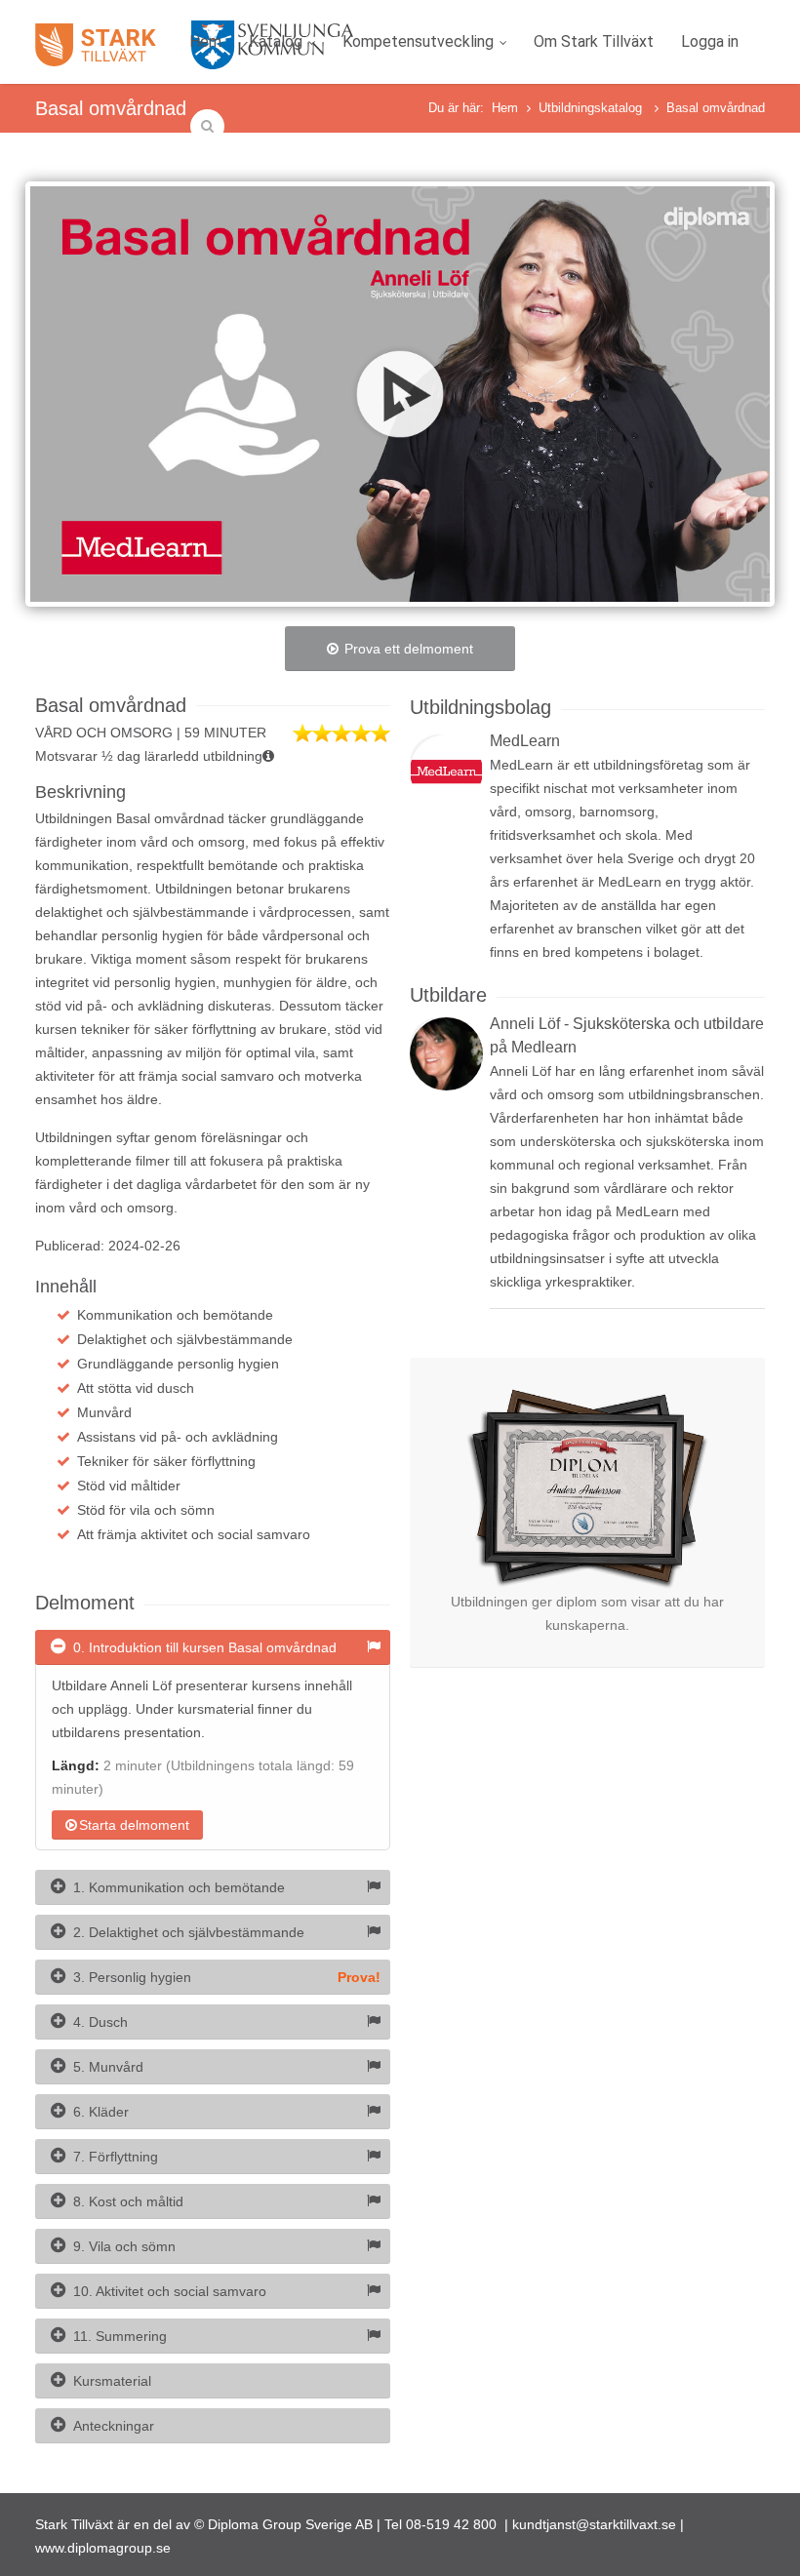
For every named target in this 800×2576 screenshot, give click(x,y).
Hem (205, 41)
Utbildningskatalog (592, 108)
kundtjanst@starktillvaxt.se (594, 2524)
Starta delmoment (134, 1825)
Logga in (710, 41)
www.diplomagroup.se (103, 2548)
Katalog (276, 41)
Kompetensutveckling (418, 41)
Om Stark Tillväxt (594, 41)
